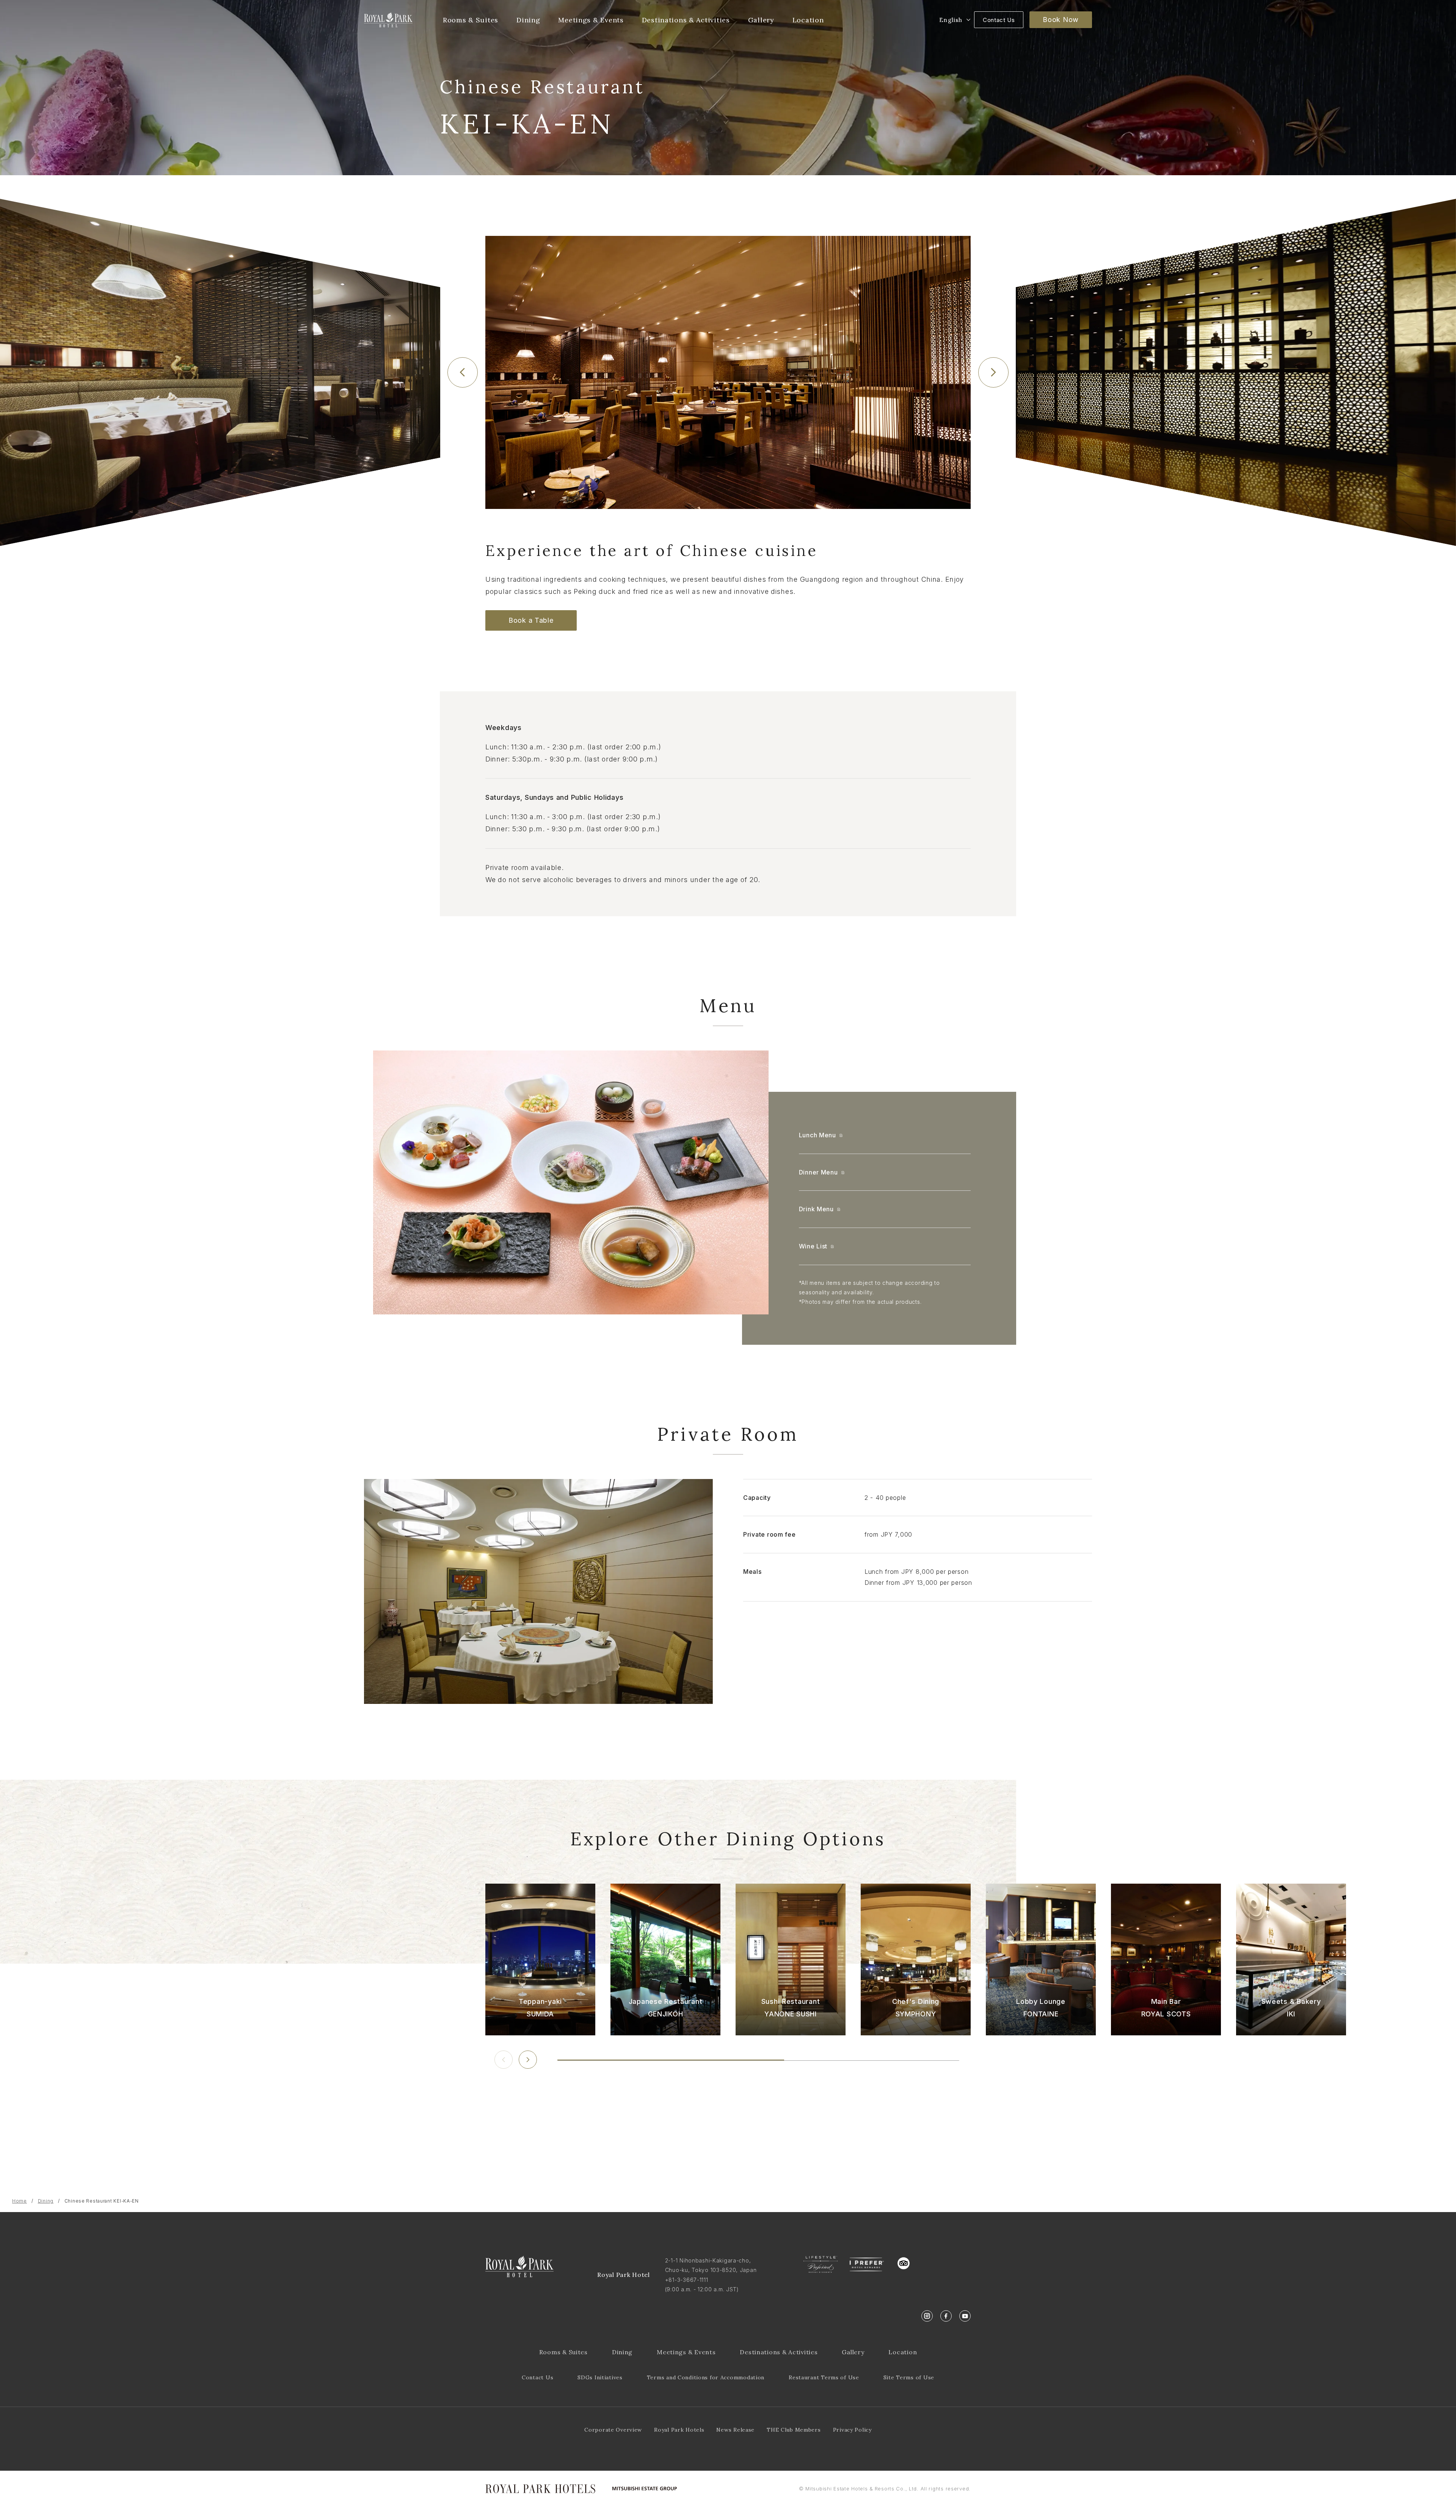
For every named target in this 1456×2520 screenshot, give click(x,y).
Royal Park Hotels (679, 2430)
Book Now (1061, 20)
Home (20, 2201)
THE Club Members (794, 2430)
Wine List (813, 1246)
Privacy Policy (852, 2430)
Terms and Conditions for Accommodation (706, 2377)
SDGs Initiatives (600, 2377)
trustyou (938, 2262)
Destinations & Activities (779, 2352)
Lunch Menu (817, 1135)
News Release (735, 2430)
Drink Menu (816, 1209)
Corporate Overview (613, 2430)
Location (903, 2352)
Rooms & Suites (563, 2352)
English (951, 20)
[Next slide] (993, 372)
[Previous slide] (463, 372)
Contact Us (999, 20)
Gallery (853, 2352)
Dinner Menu (818, 1172)
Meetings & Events (686, 2352)
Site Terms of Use (909, 2377)
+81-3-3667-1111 (687, 2280)
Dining (46, 2201)
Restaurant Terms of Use (824, 2377)
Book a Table (531, 620)
